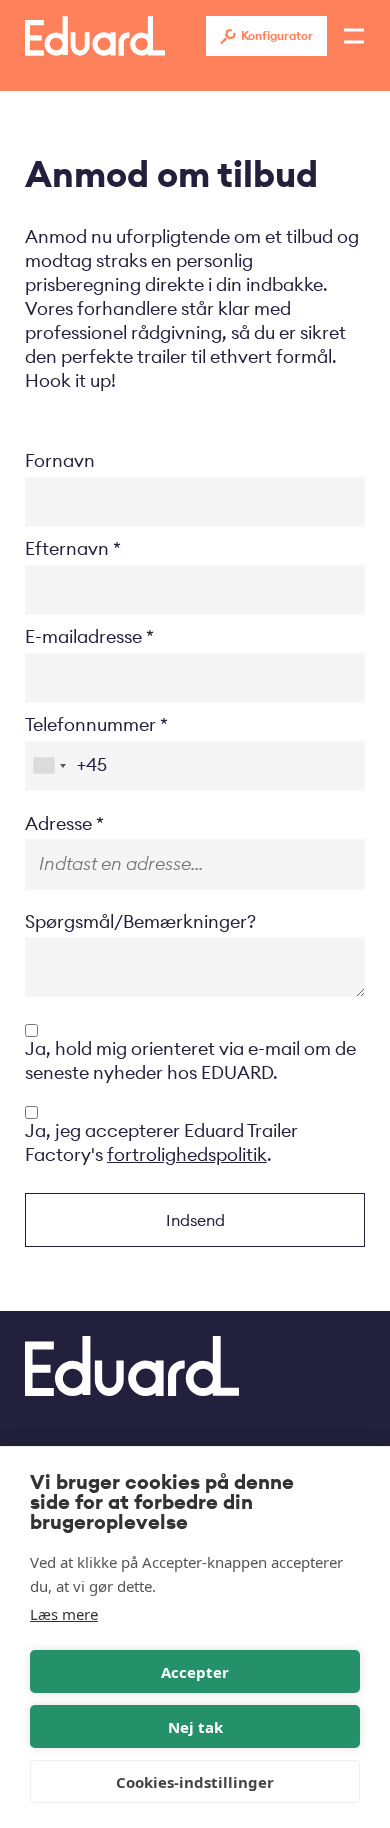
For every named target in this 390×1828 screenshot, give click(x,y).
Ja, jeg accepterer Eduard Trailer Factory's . (161, 1142)
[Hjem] (95, 36)
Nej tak (195, 1727)
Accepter (195, 1672)
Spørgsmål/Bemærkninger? (140, 921)
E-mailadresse (83, 636)
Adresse (58, 823)
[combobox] (49, 766)
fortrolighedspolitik (187, 1154)
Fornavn (60, 460)
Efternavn (67, 548)
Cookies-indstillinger (195, 1782)
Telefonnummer (90, 724)
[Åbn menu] (354, 36)
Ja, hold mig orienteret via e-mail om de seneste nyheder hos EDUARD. (190, 1060)
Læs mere (64, 1614)
